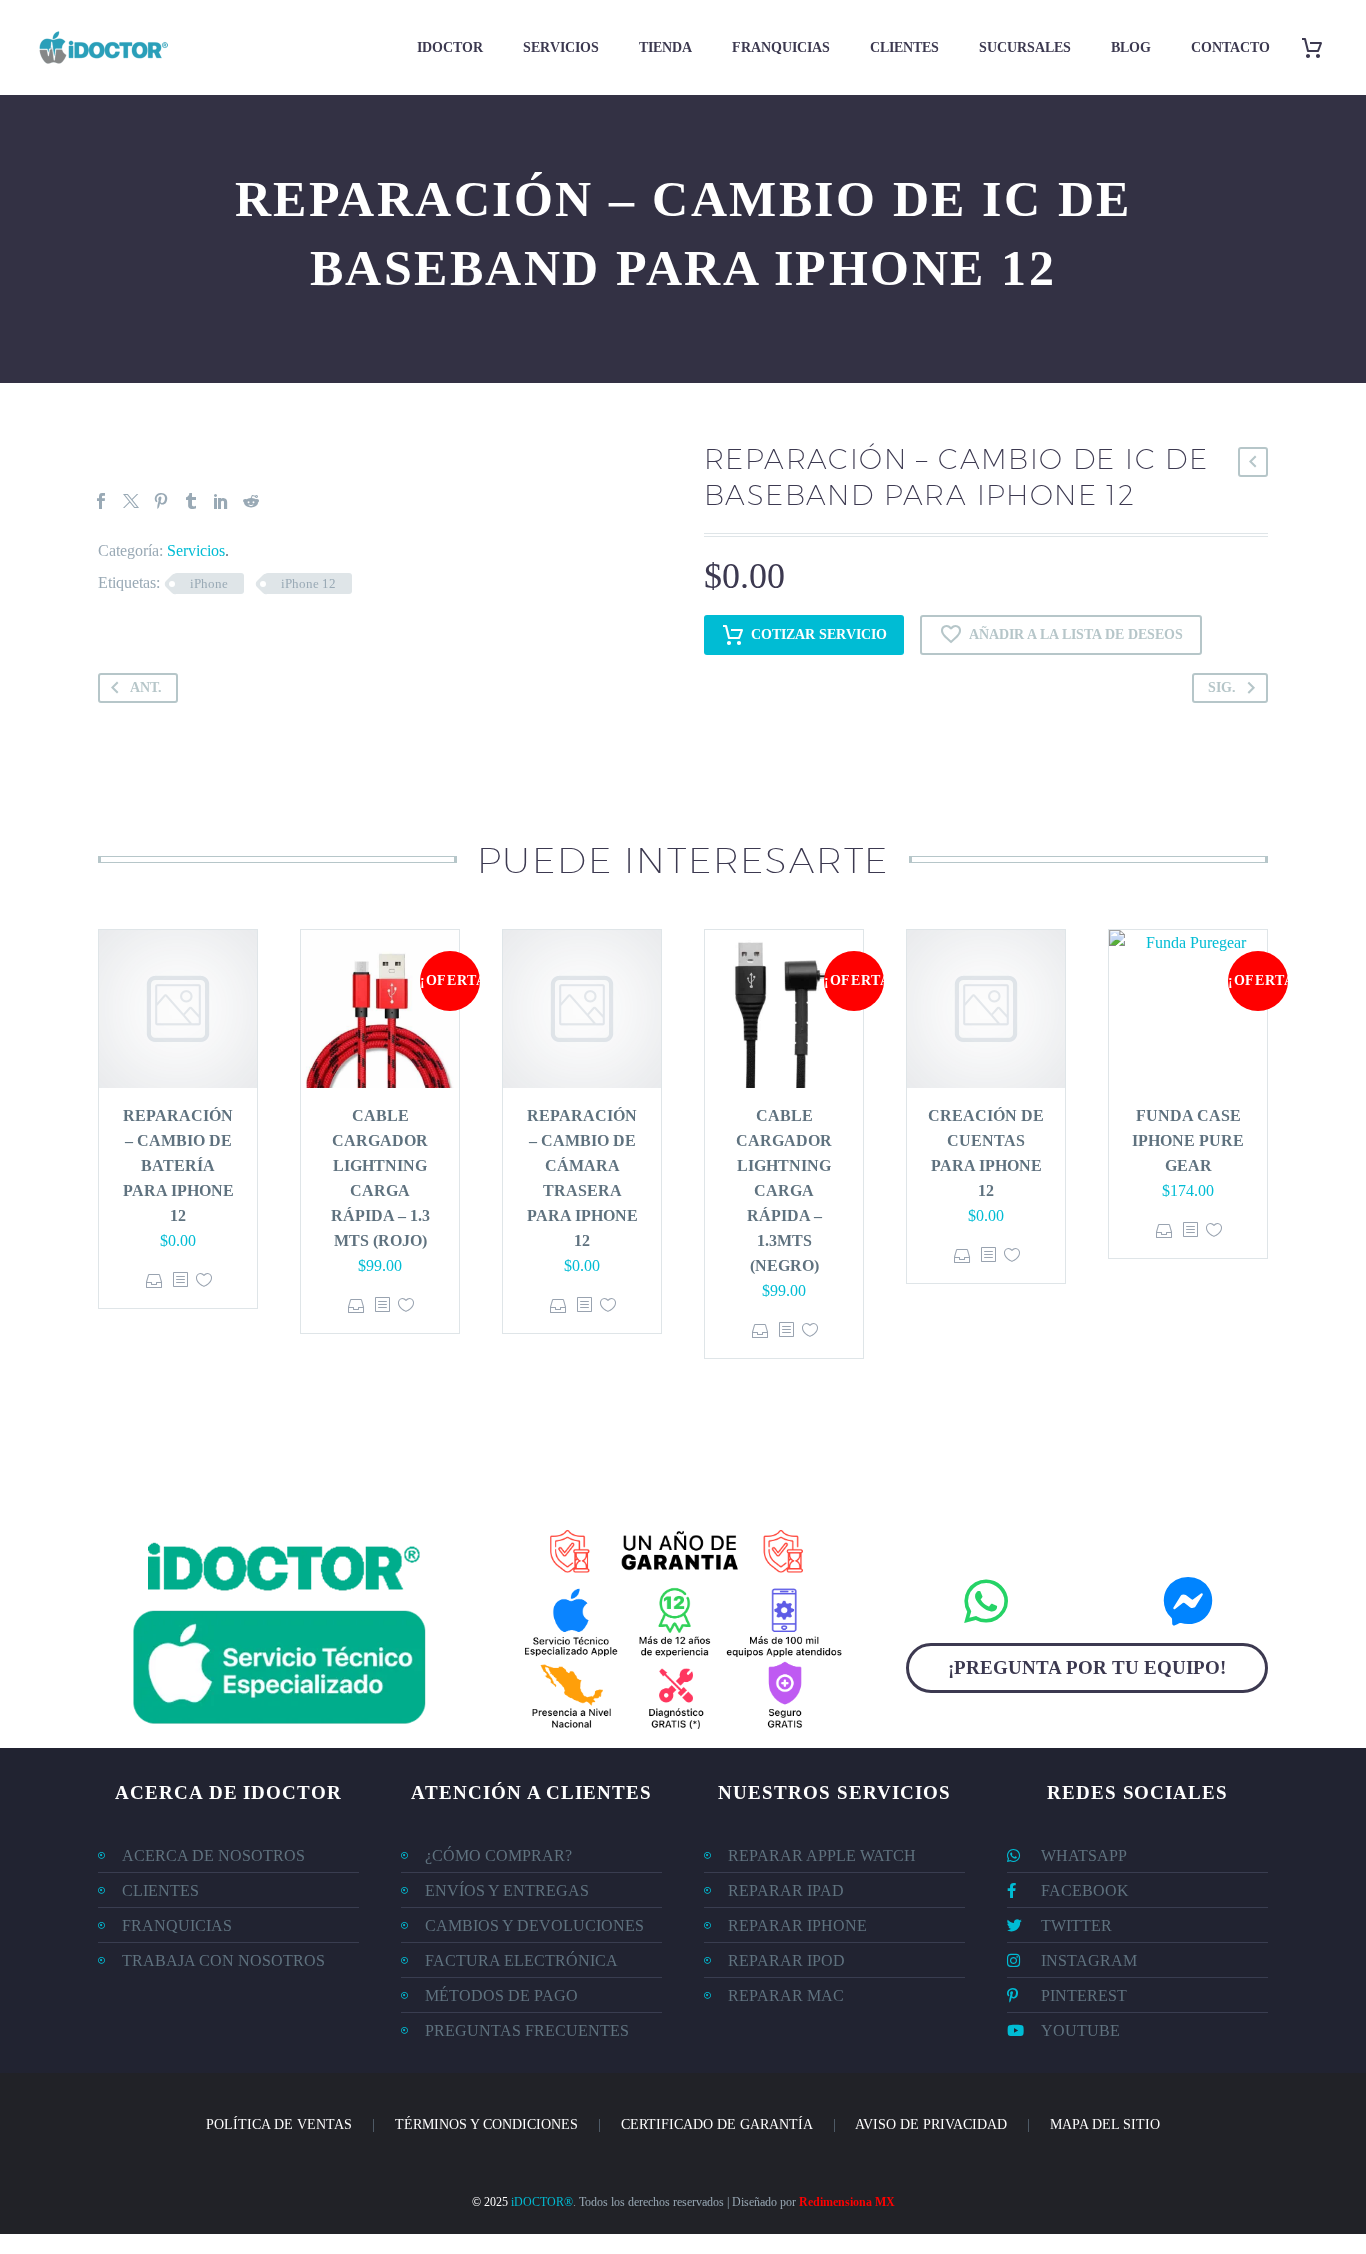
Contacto (1230, 47)
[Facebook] (101, 501)
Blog (1131, 47)
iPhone (209, 583)
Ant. (146, 687)
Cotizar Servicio (819, 634)
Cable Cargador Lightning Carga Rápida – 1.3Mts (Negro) (784, 1190)
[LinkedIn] (221, 501)
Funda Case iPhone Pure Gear (1188, 1140)
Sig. (1222, 687)
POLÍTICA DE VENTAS (279, 2124)
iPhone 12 (308, 583)
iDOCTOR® (542, 2202)
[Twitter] (131, 501)
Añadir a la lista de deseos (1076, 634)
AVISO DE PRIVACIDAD (931, 2124)
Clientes (904, 47)
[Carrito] (1319, 47)
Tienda (665, 47)
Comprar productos (356, 1305)
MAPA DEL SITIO (1105, 2124)
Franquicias (781, 47)
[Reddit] (251, 501)
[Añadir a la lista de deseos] (204, 1280)
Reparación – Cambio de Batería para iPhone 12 (178, 1165)
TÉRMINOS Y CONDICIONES (486, 2124)
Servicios (561, 47)
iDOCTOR (450, 47)
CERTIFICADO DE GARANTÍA (717, 2124)
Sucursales (1025, 47)
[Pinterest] (161, 501)
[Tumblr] (191, 501)
